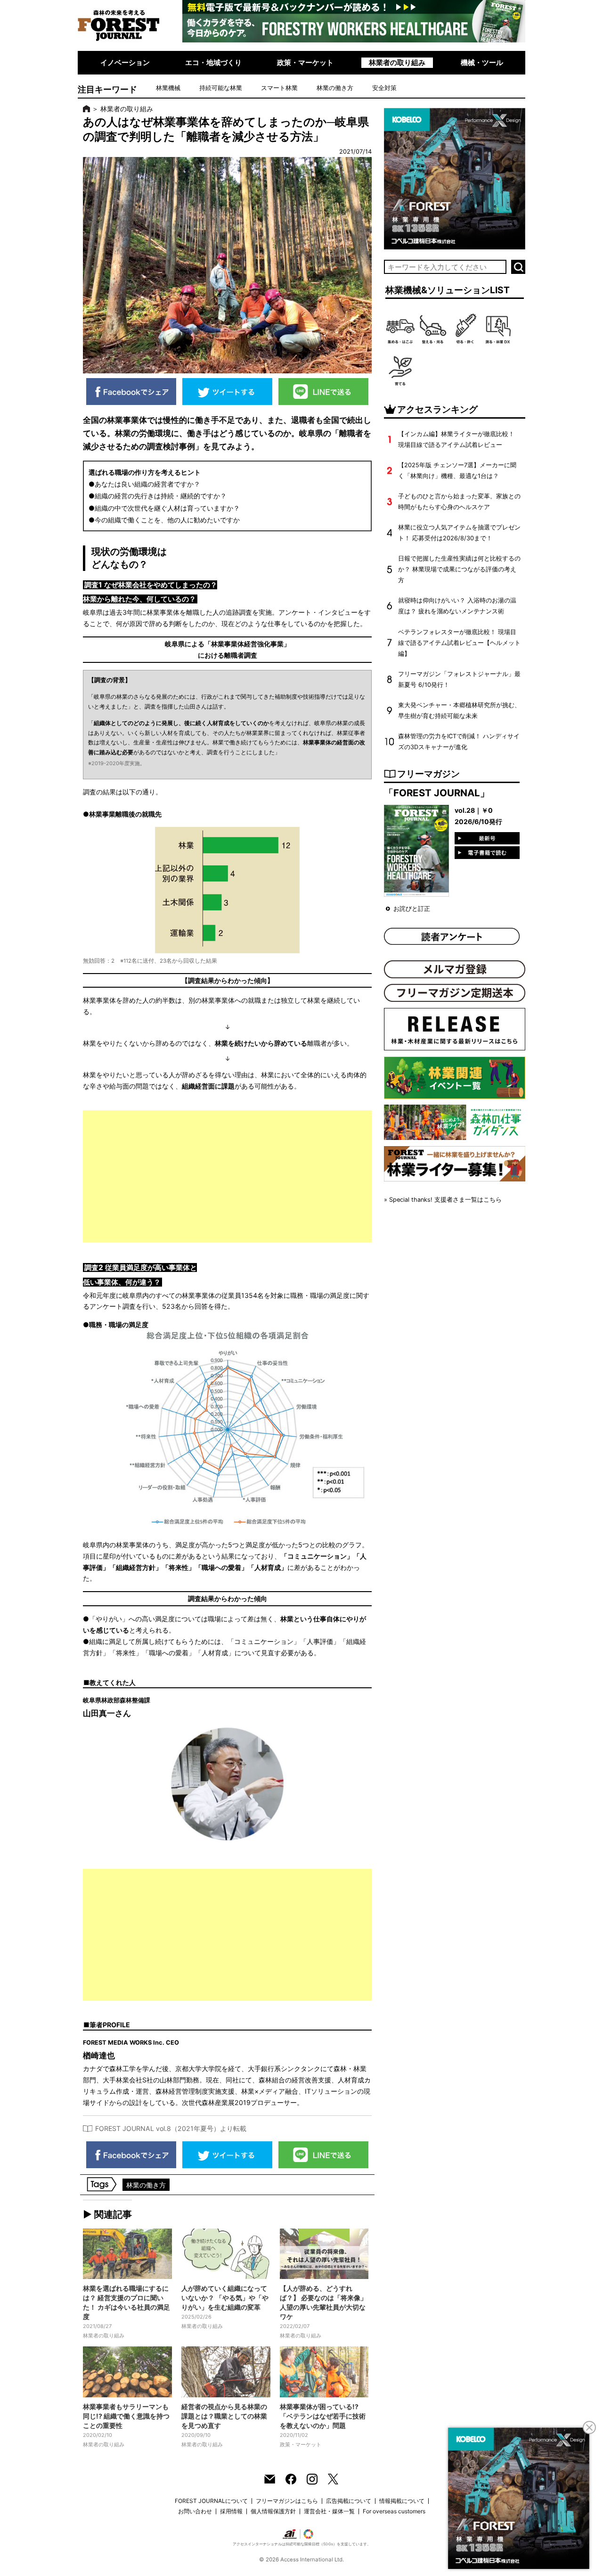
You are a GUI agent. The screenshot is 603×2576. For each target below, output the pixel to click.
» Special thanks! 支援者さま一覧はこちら (443, 1200)
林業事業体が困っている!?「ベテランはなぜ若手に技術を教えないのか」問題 (323, 2416)
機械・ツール (482, 62)
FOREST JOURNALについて (211, 2501)
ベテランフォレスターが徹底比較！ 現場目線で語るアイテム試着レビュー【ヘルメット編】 (459, 643)
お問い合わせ (195, 2511)
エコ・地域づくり (213, 62)
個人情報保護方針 (273, 2511)
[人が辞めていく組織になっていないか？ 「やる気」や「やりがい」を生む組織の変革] (226, 2254)
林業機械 (168, 88)
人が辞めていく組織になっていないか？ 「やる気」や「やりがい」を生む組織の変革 (225, 2298)
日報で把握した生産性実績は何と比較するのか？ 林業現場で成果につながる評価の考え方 (459, 569)
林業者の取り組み (397, 62)
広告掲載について (349, 2501)
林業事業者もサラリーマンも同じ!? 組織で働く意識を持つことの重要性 (126, 2416)
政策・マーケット (305, 62)
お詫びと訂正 (412, 909)
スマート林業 (279, 88)
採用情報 (231, 2511)
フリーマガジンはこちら (287, 2501)
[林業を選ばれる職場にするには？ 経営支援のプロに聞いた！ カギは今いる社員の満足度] (127, 2254)
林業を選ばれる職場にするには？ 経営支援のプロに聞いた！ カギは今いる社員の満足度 (126, 2302)
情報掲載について (402, 2501)
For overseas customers (394, 2511)
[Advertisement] (227, 1176)
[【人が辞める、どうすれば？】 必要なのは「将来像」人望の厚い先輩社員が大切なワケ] (324, 2254)
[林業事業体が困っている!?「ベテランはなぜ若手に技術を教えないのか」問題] (324, 2372)
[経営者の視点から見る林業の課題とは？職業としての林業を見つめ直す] (226, 2372)
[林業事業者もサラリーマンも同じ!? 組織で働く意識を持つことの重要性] (127, 2372)
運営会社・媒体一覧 (329, 2511)
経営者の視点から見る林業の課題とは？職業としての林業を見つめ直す (224, 2416)
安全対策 (384, 88)
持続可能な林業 (221, 88)
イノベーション (125, 62)
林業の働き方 (335, 88)
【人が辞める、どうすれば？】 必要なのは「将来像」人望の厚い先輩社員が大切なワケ (323, 2302)
